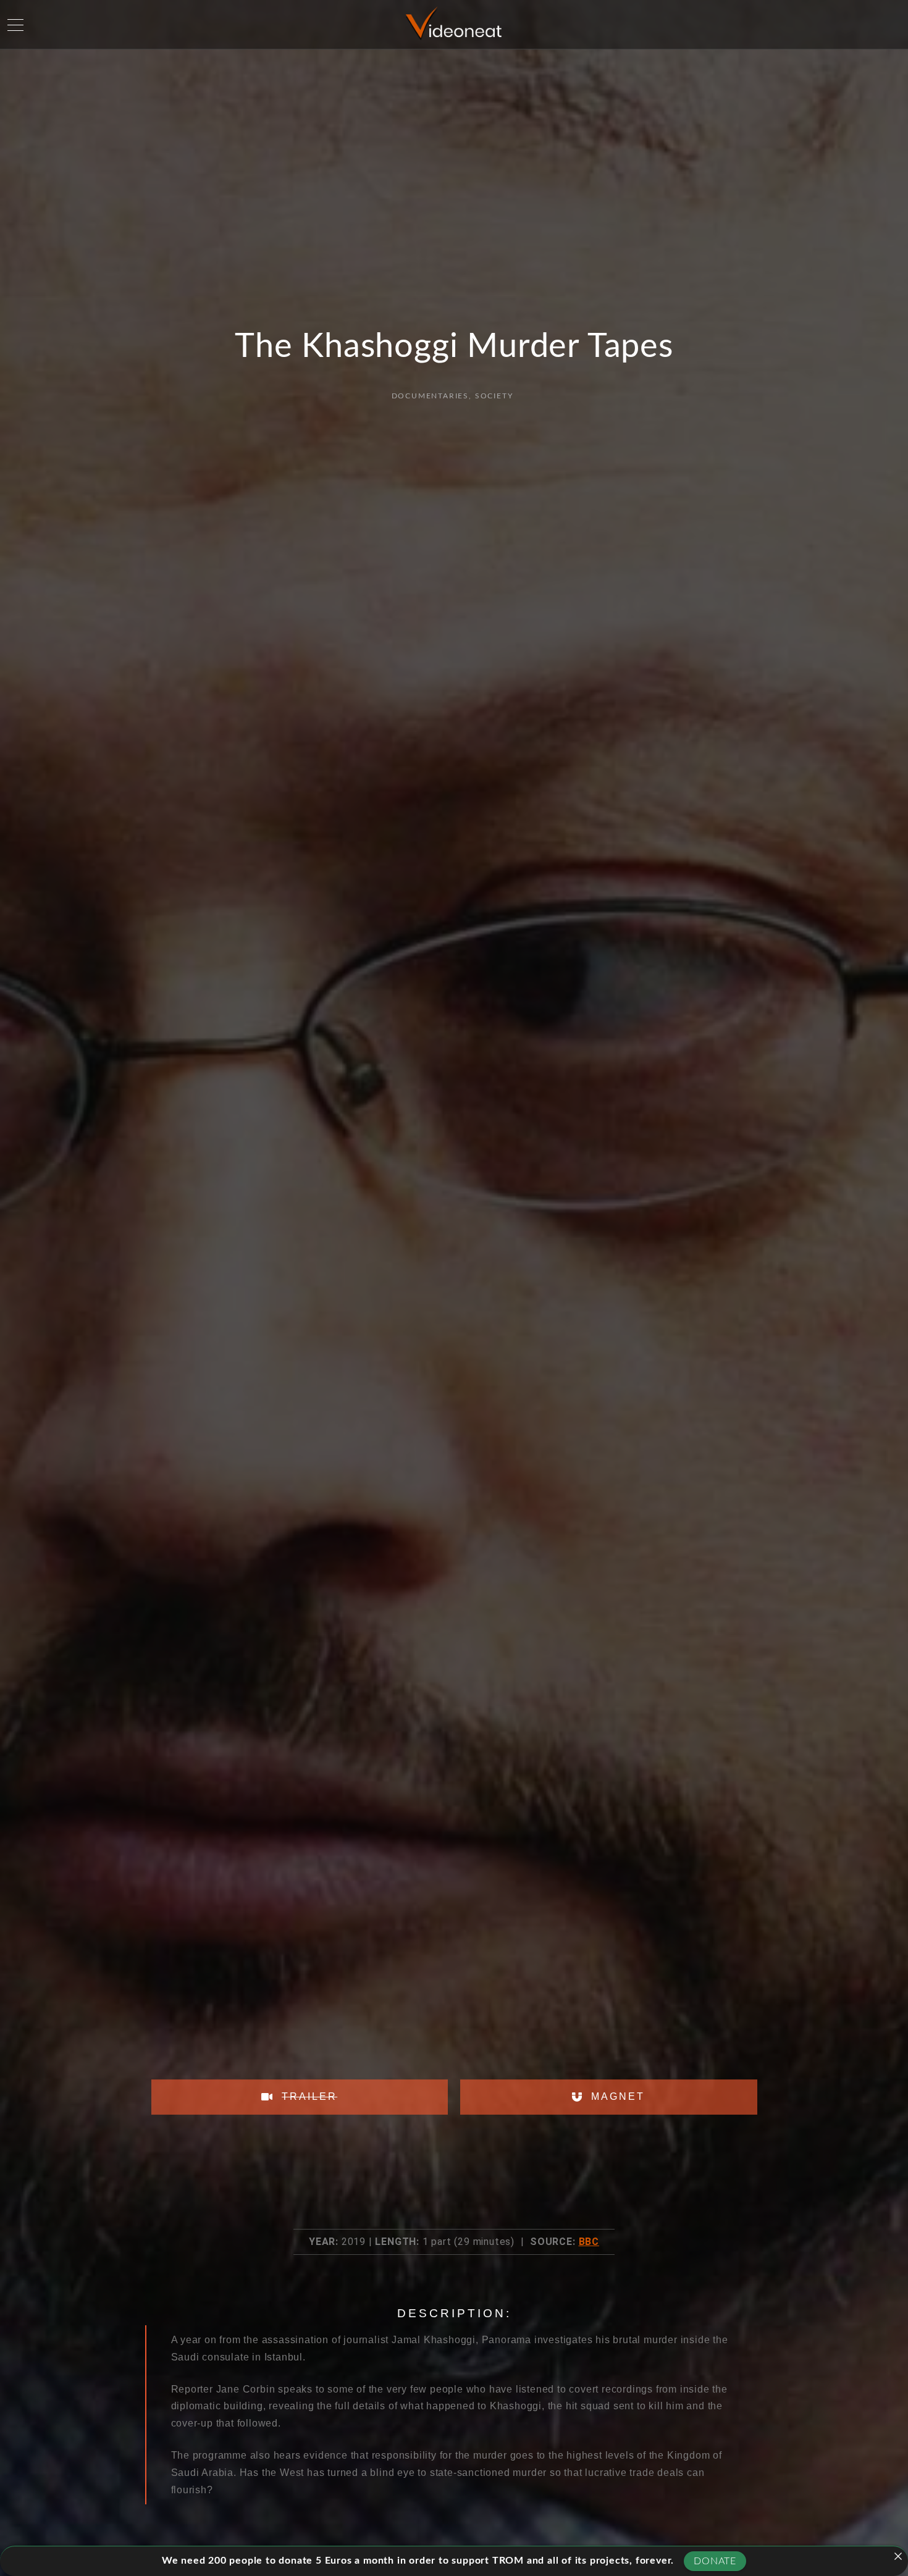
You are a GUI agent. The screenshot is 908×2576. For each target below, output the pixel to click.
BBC (589, 2242)
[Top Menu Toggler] (15, 25)
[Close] (898, 2556)
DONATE (715, 2561)
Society (494, 396)
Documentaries (430, 396)
